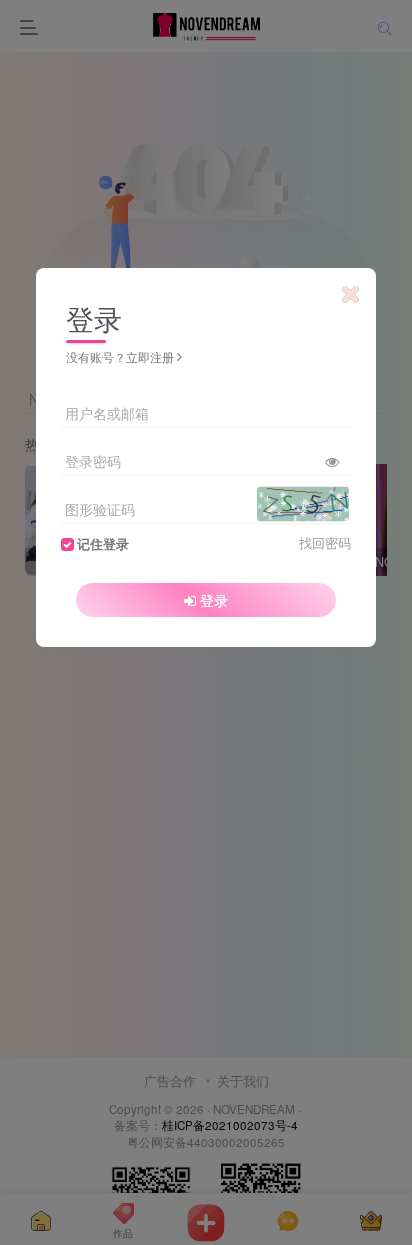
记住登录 (103, 544)
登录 (214, 600)
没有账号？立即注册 (120, 356)
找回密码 (325, 543)
